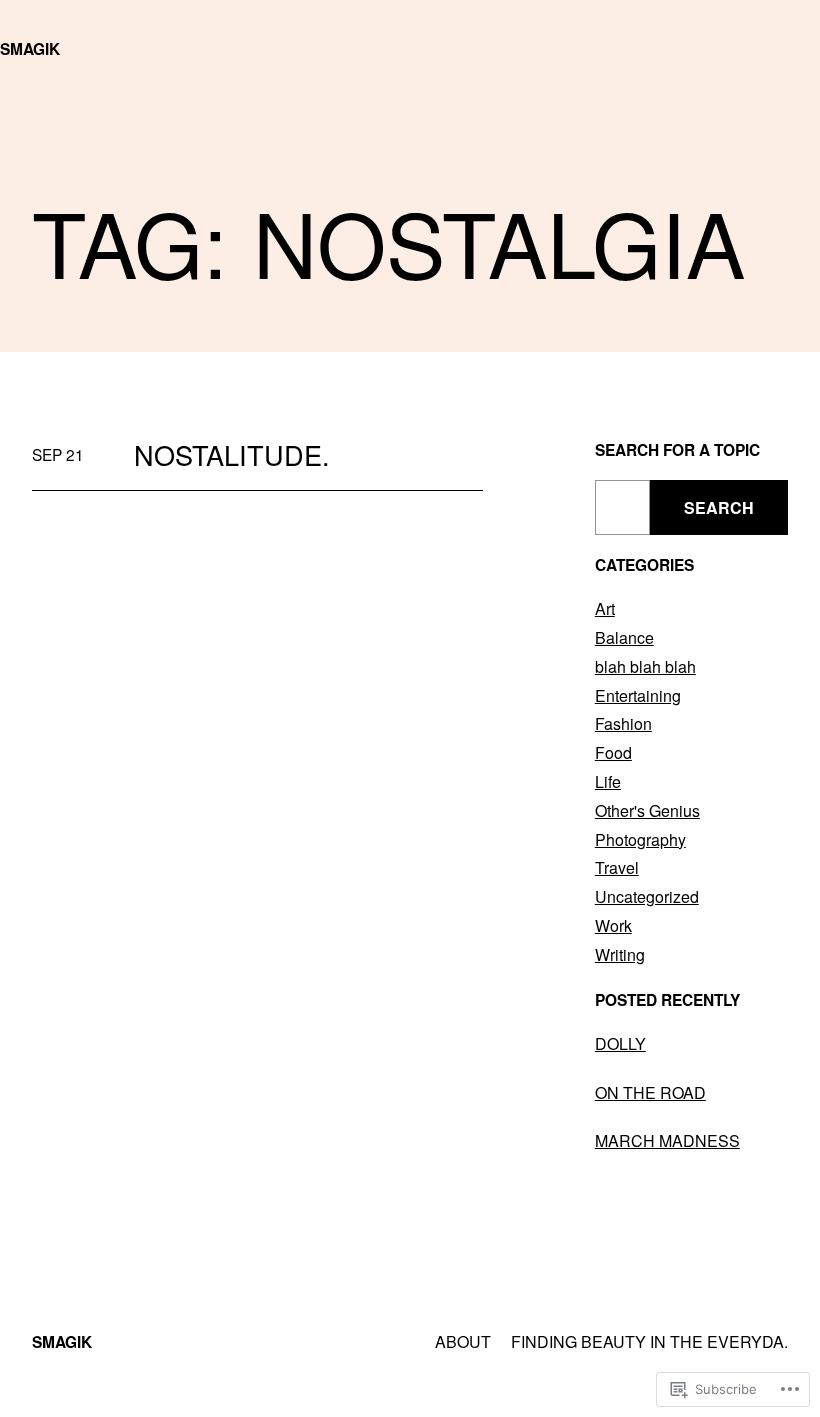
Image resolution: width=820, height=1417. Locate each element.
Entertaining (638, 695)
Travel (617, 867)
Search (719, 507)
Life (608, 781)
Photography (640, 839)
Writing (620, 954)
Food (613, 752)
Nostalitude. (232, 455)
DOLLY (620, 1043)
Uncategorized (647, 896)
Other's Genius (647, 810)
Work (613, 925)
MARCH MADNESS (667, 1140)
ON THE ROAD (650, 1092)
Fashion (623, 723)
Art (605, 608)
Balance (624, 637)
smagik (30, 49)
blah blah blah (645, 666)
